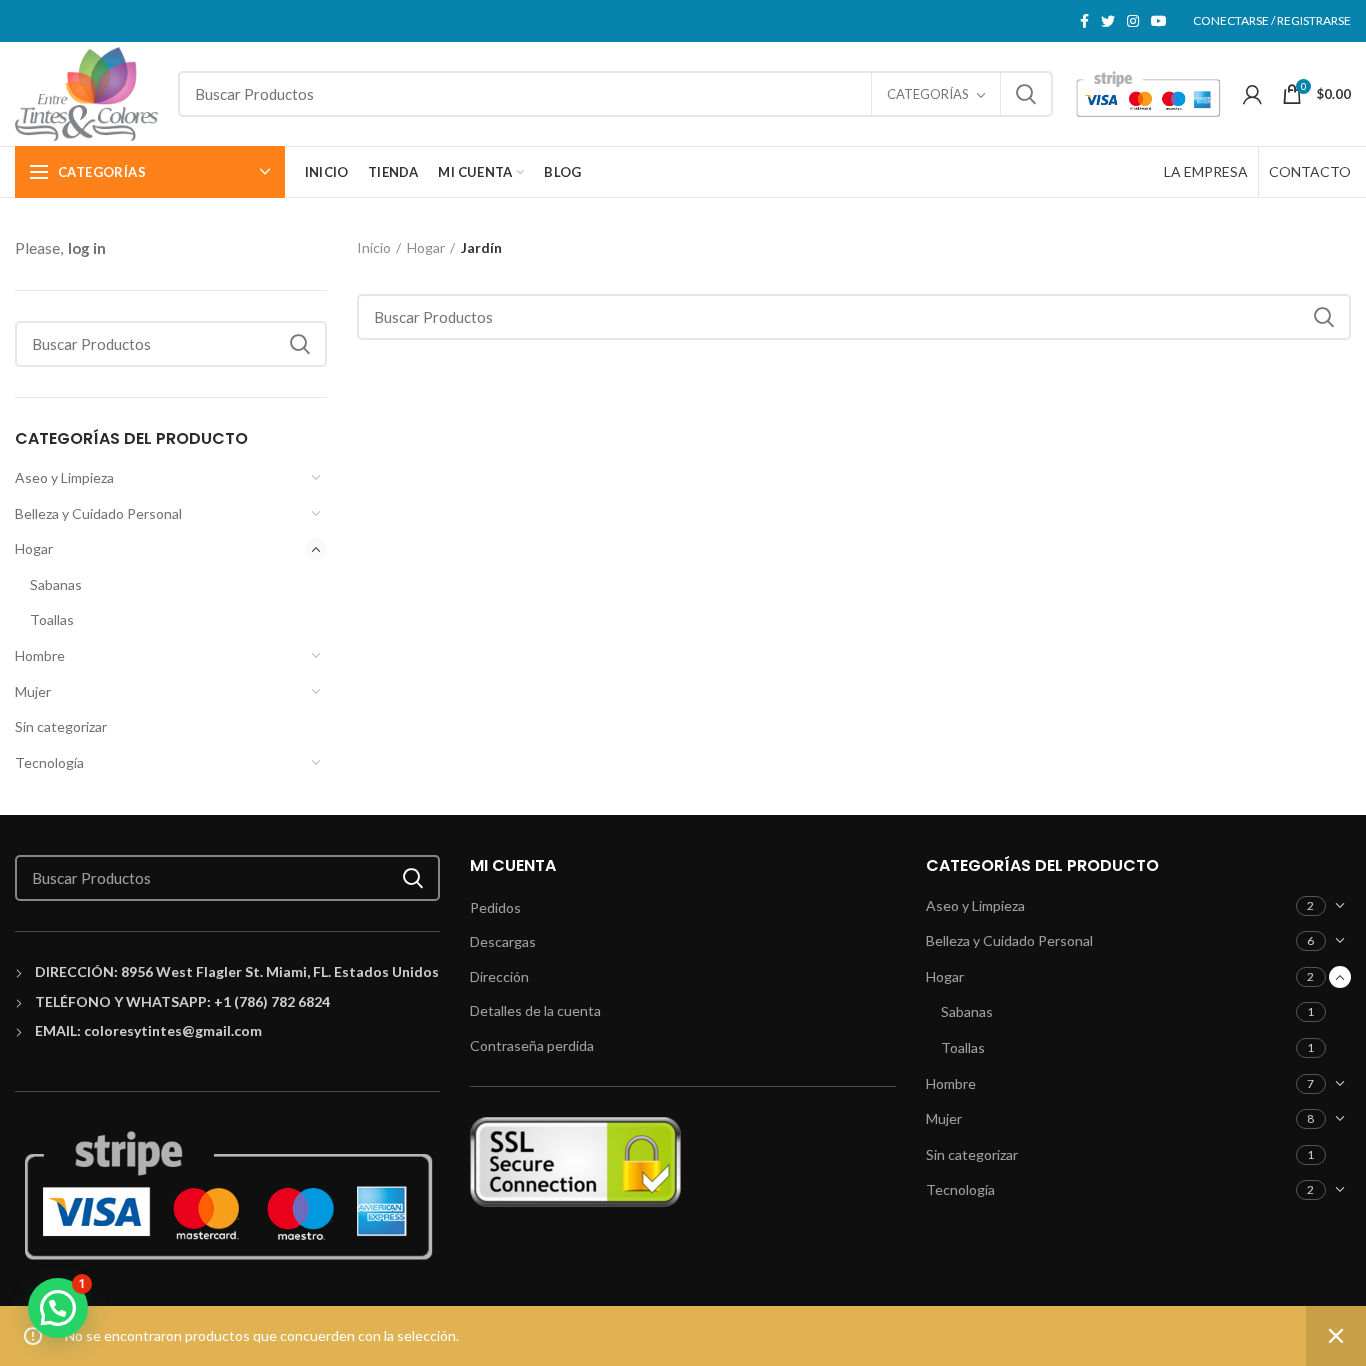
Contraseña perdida (532, 1045)
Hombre (40, 655)
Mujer (33, 691)
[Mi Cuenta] (1252, 94)
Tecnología (49, 762)
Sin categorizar (61, 726)
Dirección (499, 976)
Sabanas (56, 584)
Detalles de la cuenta (535, 1010)
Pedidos (495, 907)
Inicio (374, 247)
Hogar (34, 548)
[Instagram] (1133, 21)
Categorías (928, 94)
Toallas (52, 619)
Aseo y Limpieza (64, 477)
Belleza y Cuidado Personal (98, 513)
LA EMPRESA (1206, 171)
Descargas (503, 941)
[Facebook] (1084, 21)
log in (87, 248)
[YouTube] (1159, 21)
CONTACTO (1310, 171)
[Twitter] (1108, 21)
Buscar (1026, 94)
